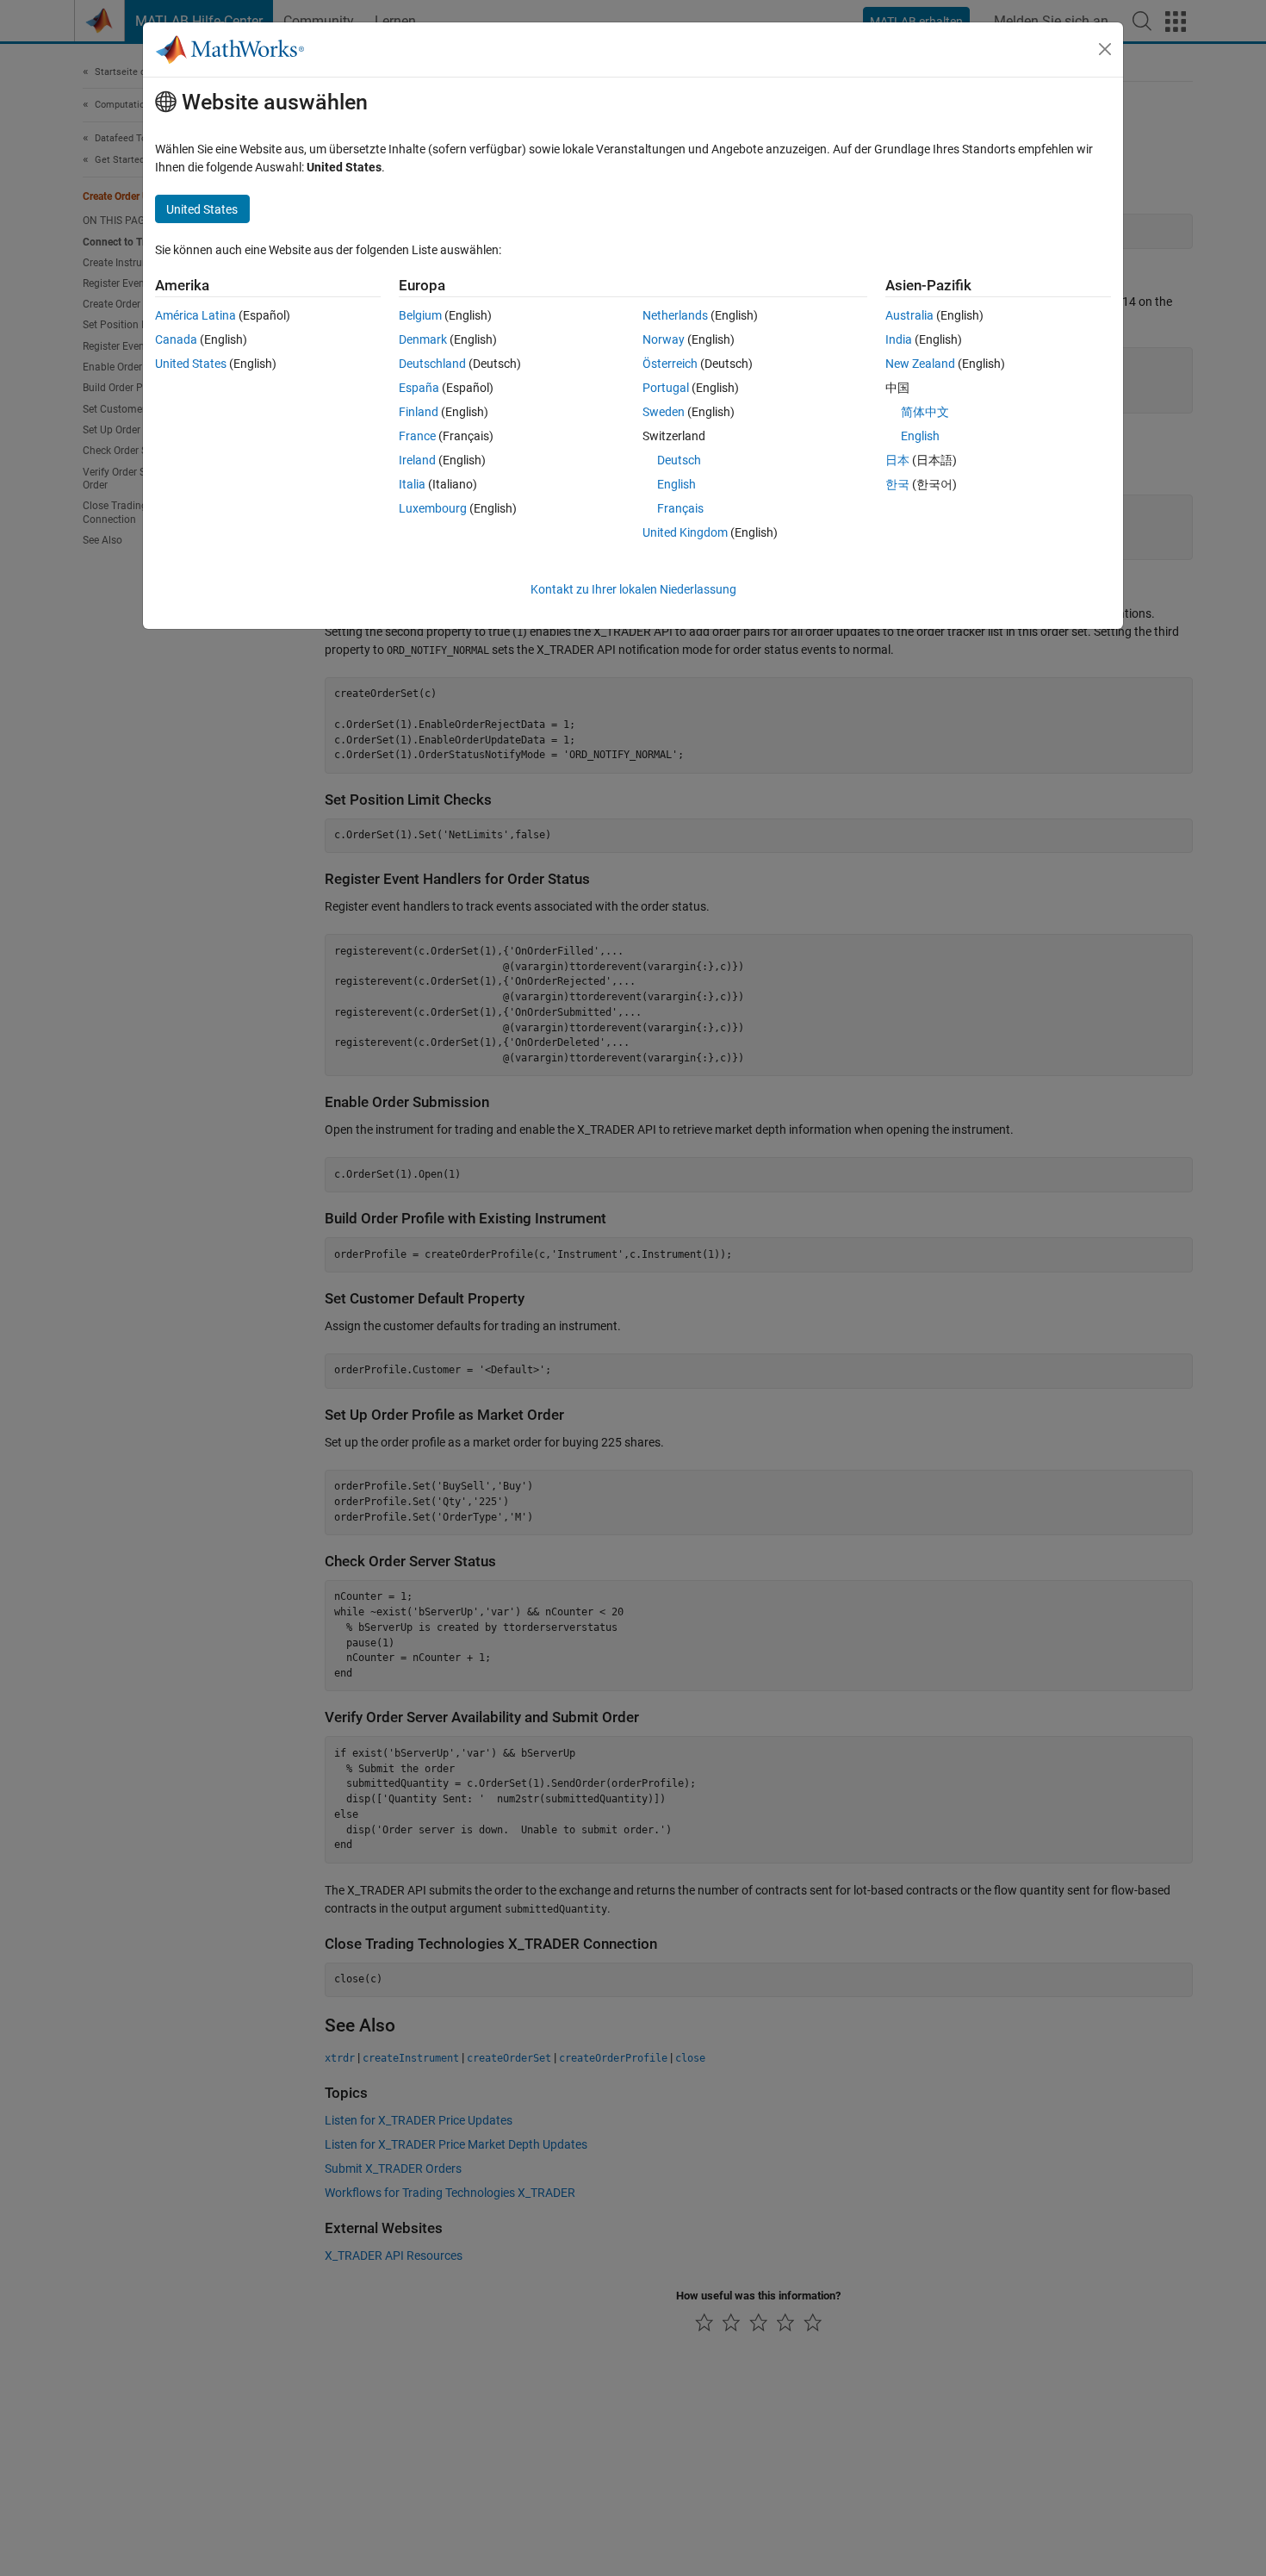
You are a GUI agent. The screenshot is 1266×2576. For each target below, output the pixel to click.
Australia (909, 315)
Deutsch (679, 460)
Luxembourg (433, 508)
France (417, 436)
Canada (176, 339)
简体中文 (925, 412)
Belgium (420, 315)
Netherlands (675, 315)
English (676, 484)
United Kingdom (685, 532)
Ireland (417, 460)
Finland (419, 412)
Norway (664, 339)
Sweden (664, 412)
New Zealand (920, 364)
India (899, 339)
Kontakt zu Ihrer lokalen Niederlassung (633, 589)
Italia (412, 484)
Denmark (423, 339)
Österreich (670, 364)
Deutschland (432, 364)
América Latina (195, 315)
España (419, 388)
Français (680, 508)
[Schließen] (1105, 49)
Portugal (666, 388)
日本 (897, 460)
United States (191, 364)
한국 (897, 484)
